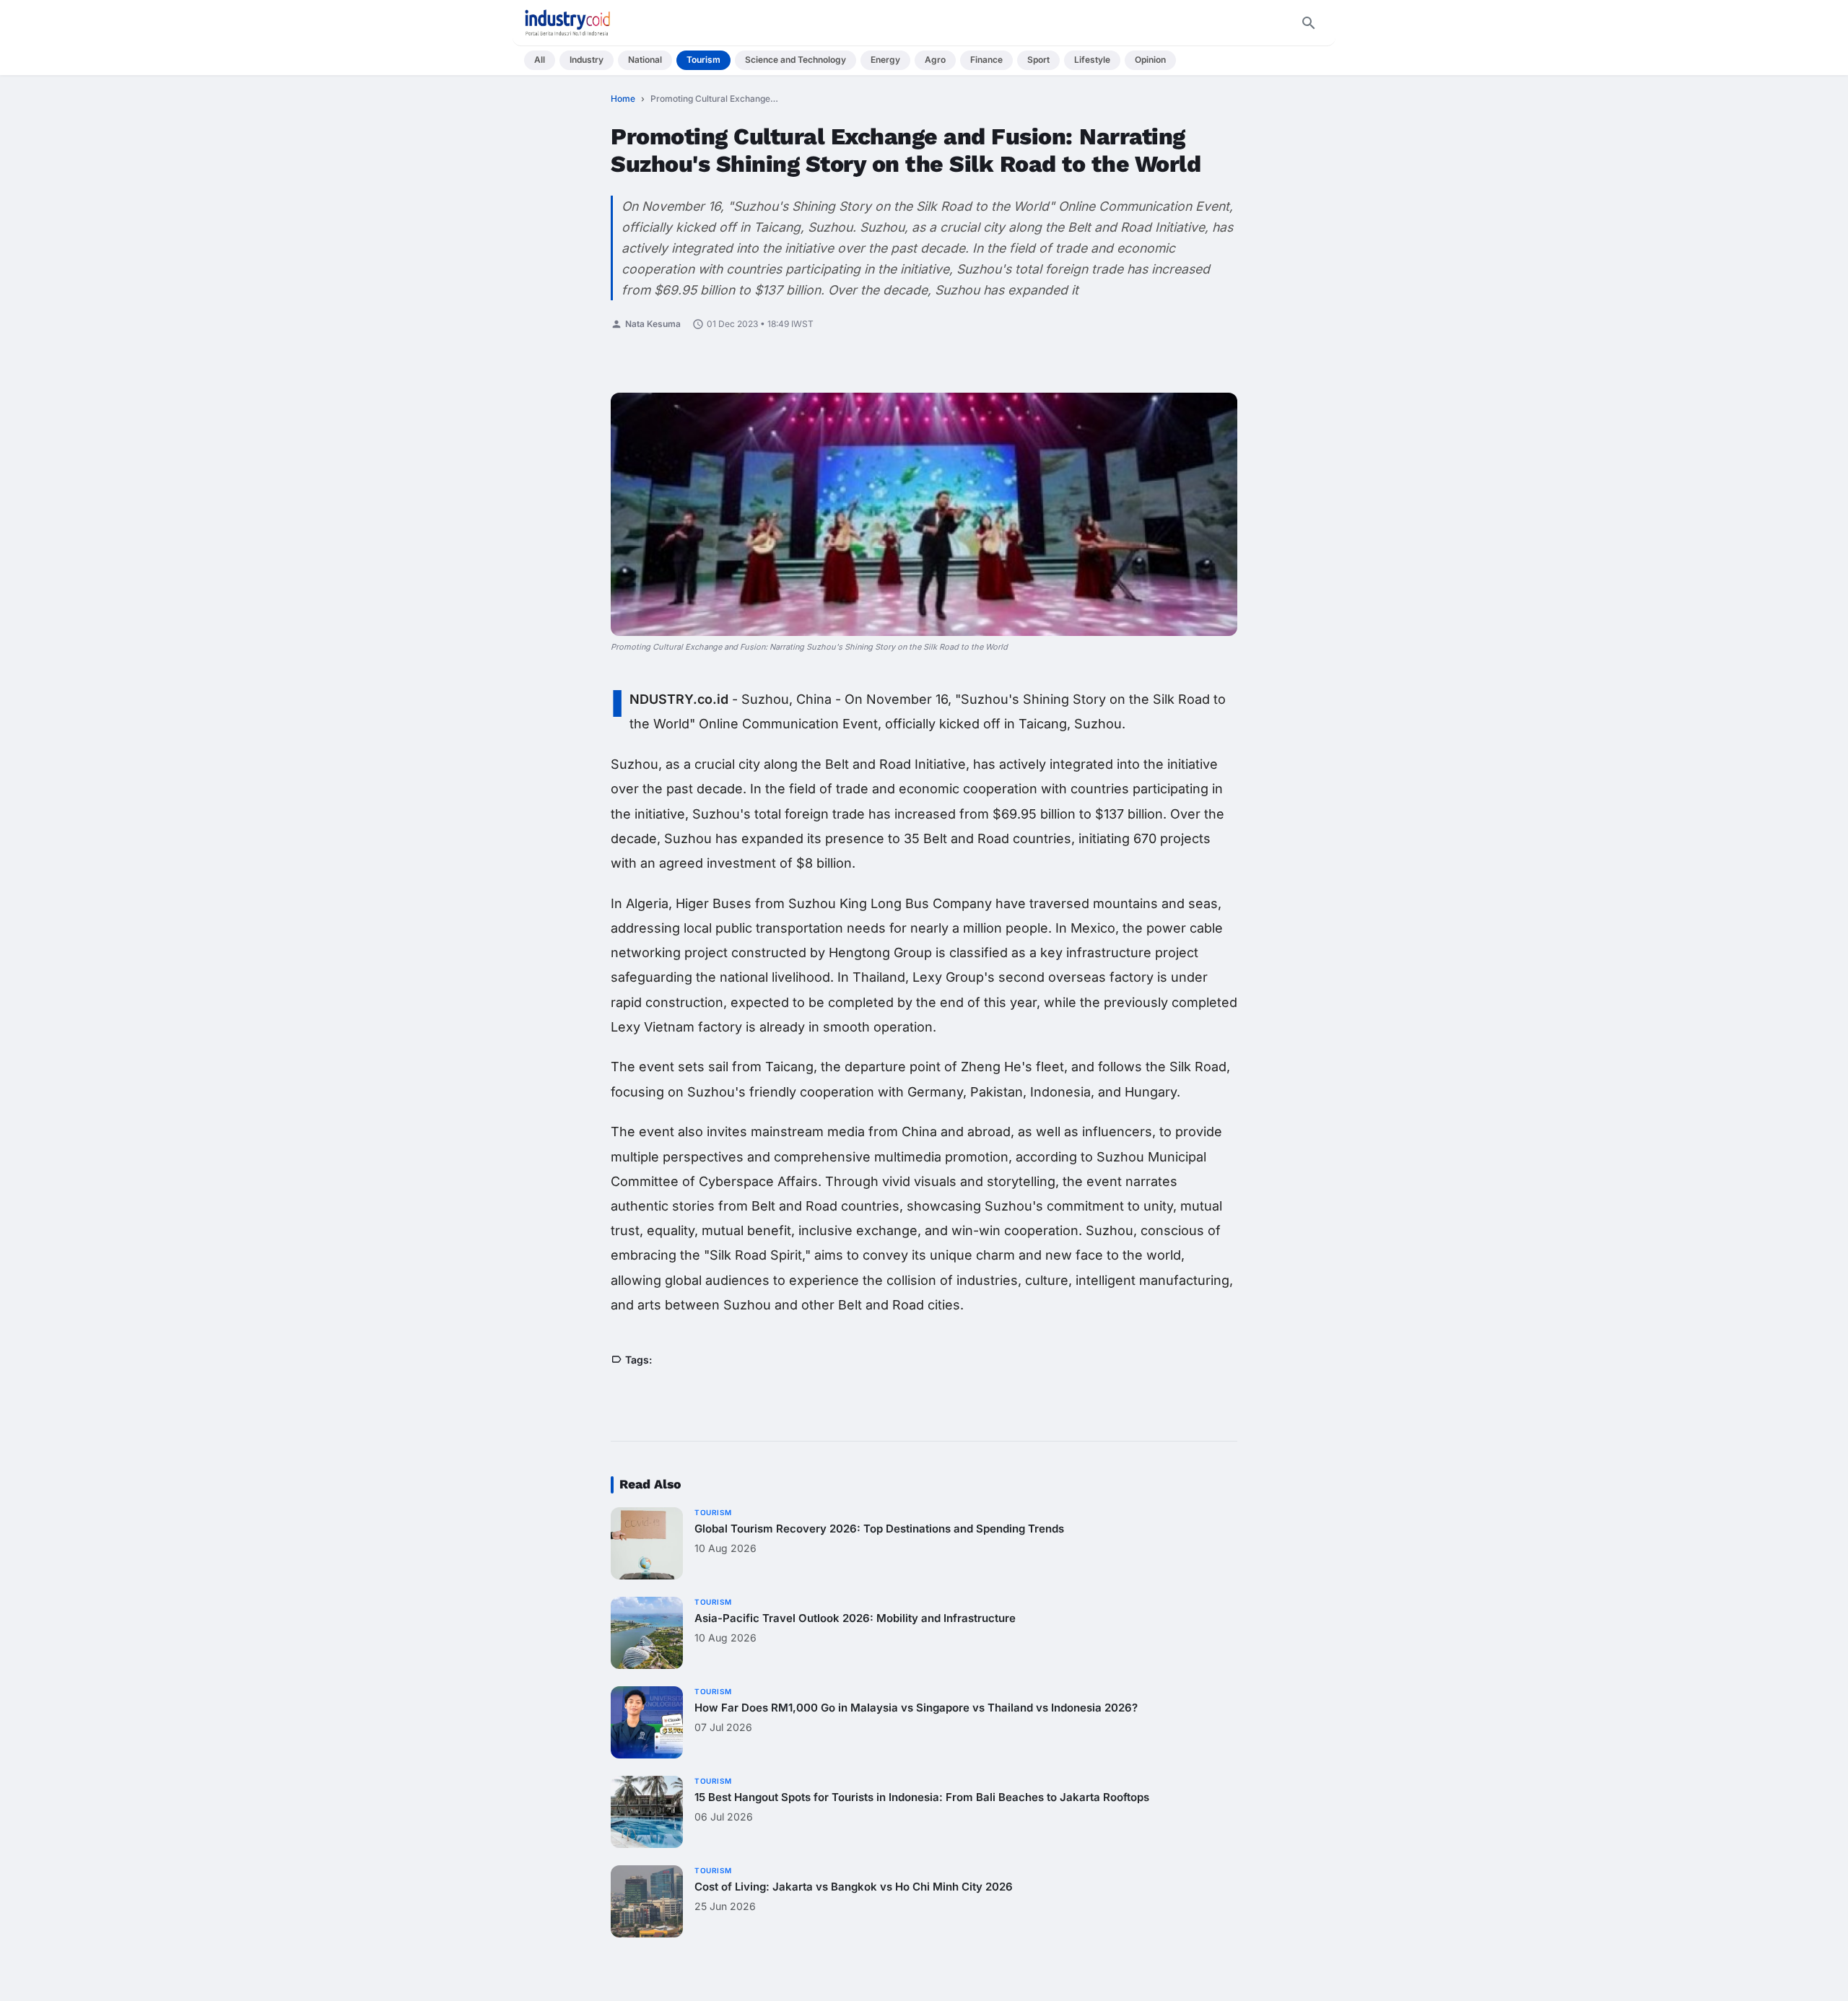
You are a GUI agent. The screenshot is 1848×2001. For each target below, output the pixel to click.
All (540, 60)
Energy (885, 60)
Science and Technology (796, 60)
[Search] (1309, 23)
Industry (587, 60)
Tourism (703, 60)
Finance (986, 60)
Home (623, 99)
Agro (935, 60)
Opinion (1150, 60)
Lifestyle (1092, 60)
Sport (1038, 60)
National (645, 60)
